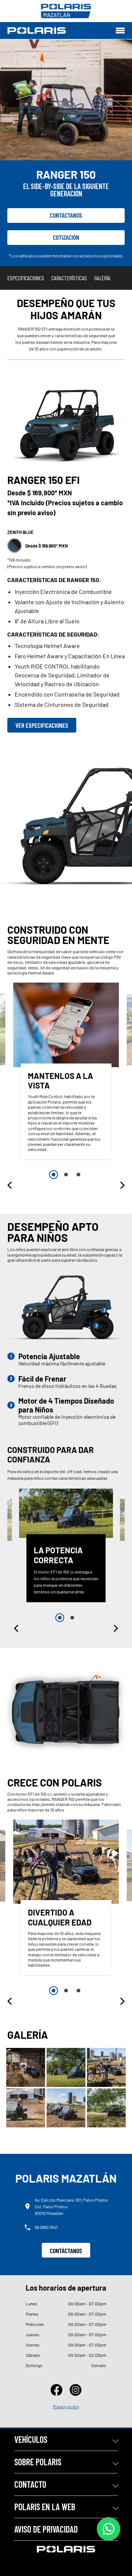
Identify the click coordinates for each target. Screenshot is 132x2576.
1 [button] (54, 1175)
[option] (66, 1073)
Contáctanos (66, 215)
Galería (102, 278)
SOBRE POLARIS (38, 2462)
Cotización (66, 237)
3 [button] (78, 1175)
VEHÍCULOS (31, 2439)
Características (69, 278)
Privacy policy (66, 2406)
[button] (10, 1185)
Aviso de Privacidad (46, 2529)
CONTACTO (30, 2484)
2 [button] (66, 1175)
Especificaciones (26, 278)
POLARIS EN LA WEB (45, 2507)
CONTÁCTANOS (66, 2251)
